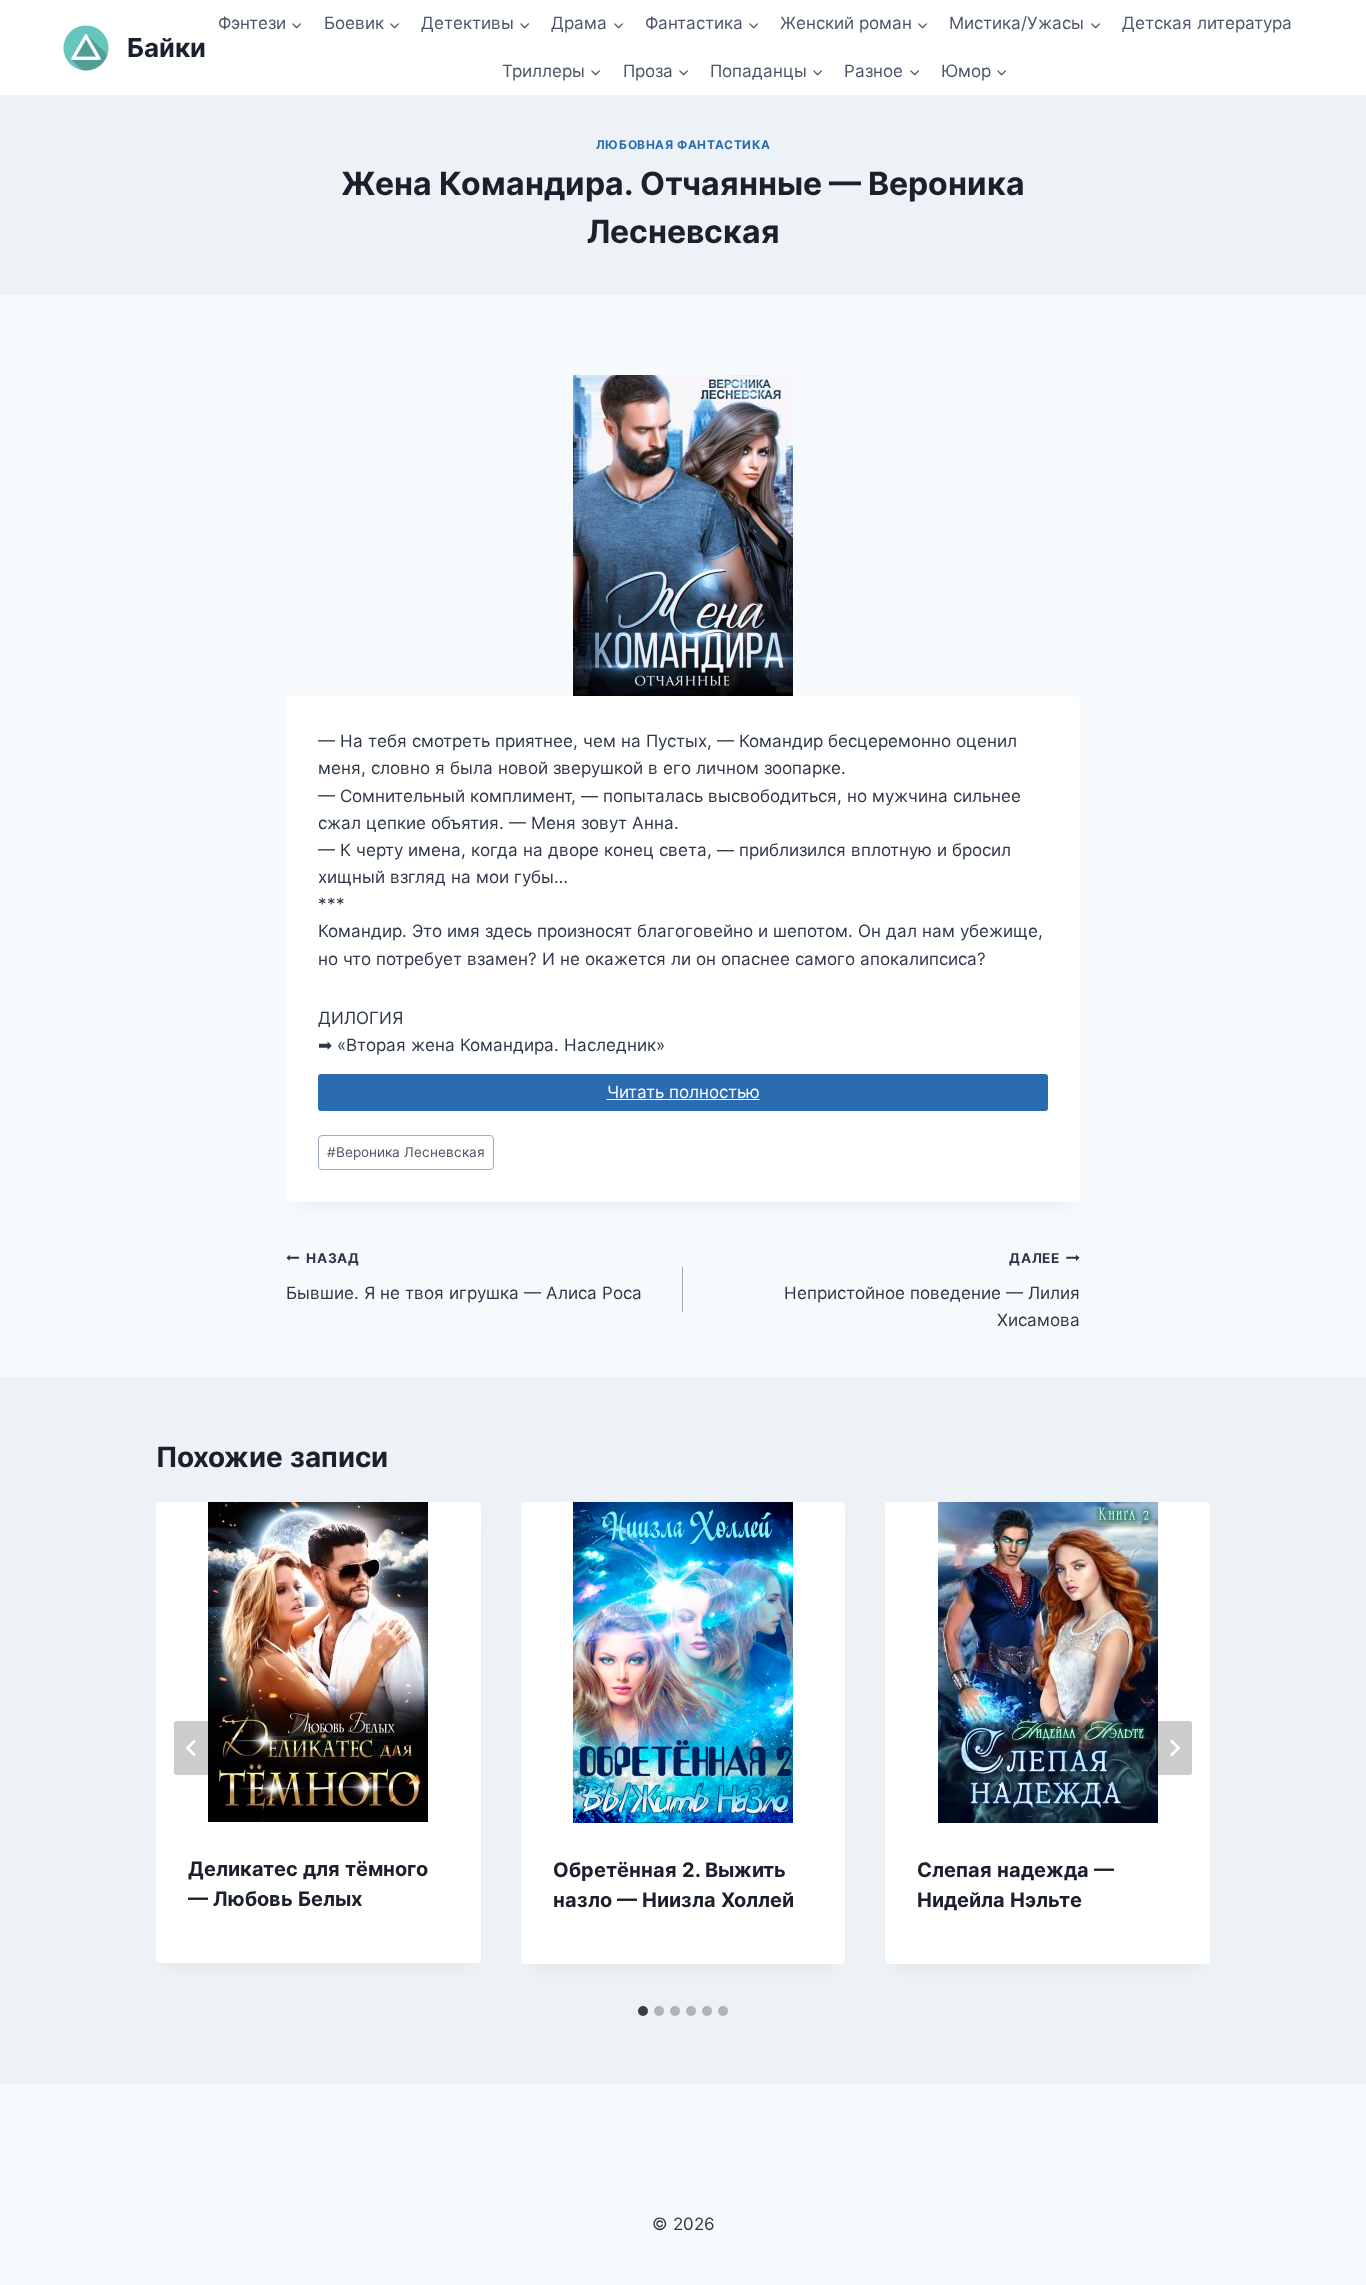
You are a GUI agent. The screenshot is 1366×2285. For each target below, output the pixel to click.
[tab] (643, 2011)
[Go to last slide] (192, 1748)
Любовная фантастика (683, 144)
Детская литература (1207, 23)
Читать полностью (683, 1092)
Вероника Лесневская (406, 1152)
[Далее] (1174, 1748)
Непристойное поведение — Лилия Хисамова (932, 1290)
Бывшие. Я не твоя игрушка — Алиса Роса (464, 1276)
